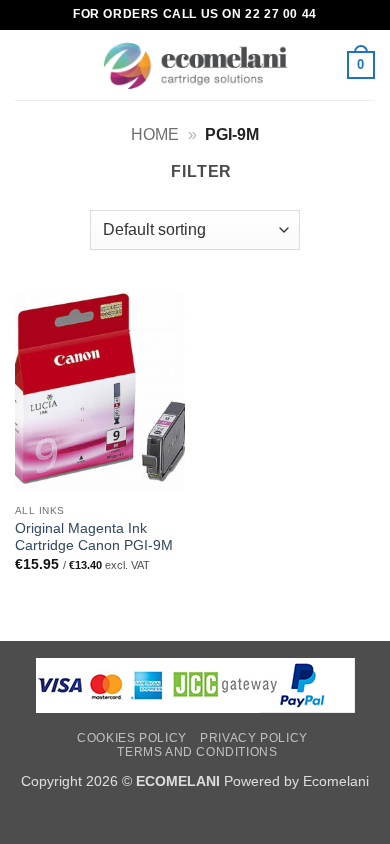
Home (155, 134)
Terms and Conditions (197, 752)
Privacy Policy (254, 738)
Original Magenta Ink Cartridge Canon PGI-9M (94, 537)
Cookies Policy (132, 738)
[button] (27, 64)
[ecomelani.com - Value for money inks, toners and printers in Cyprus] (195, 65)
